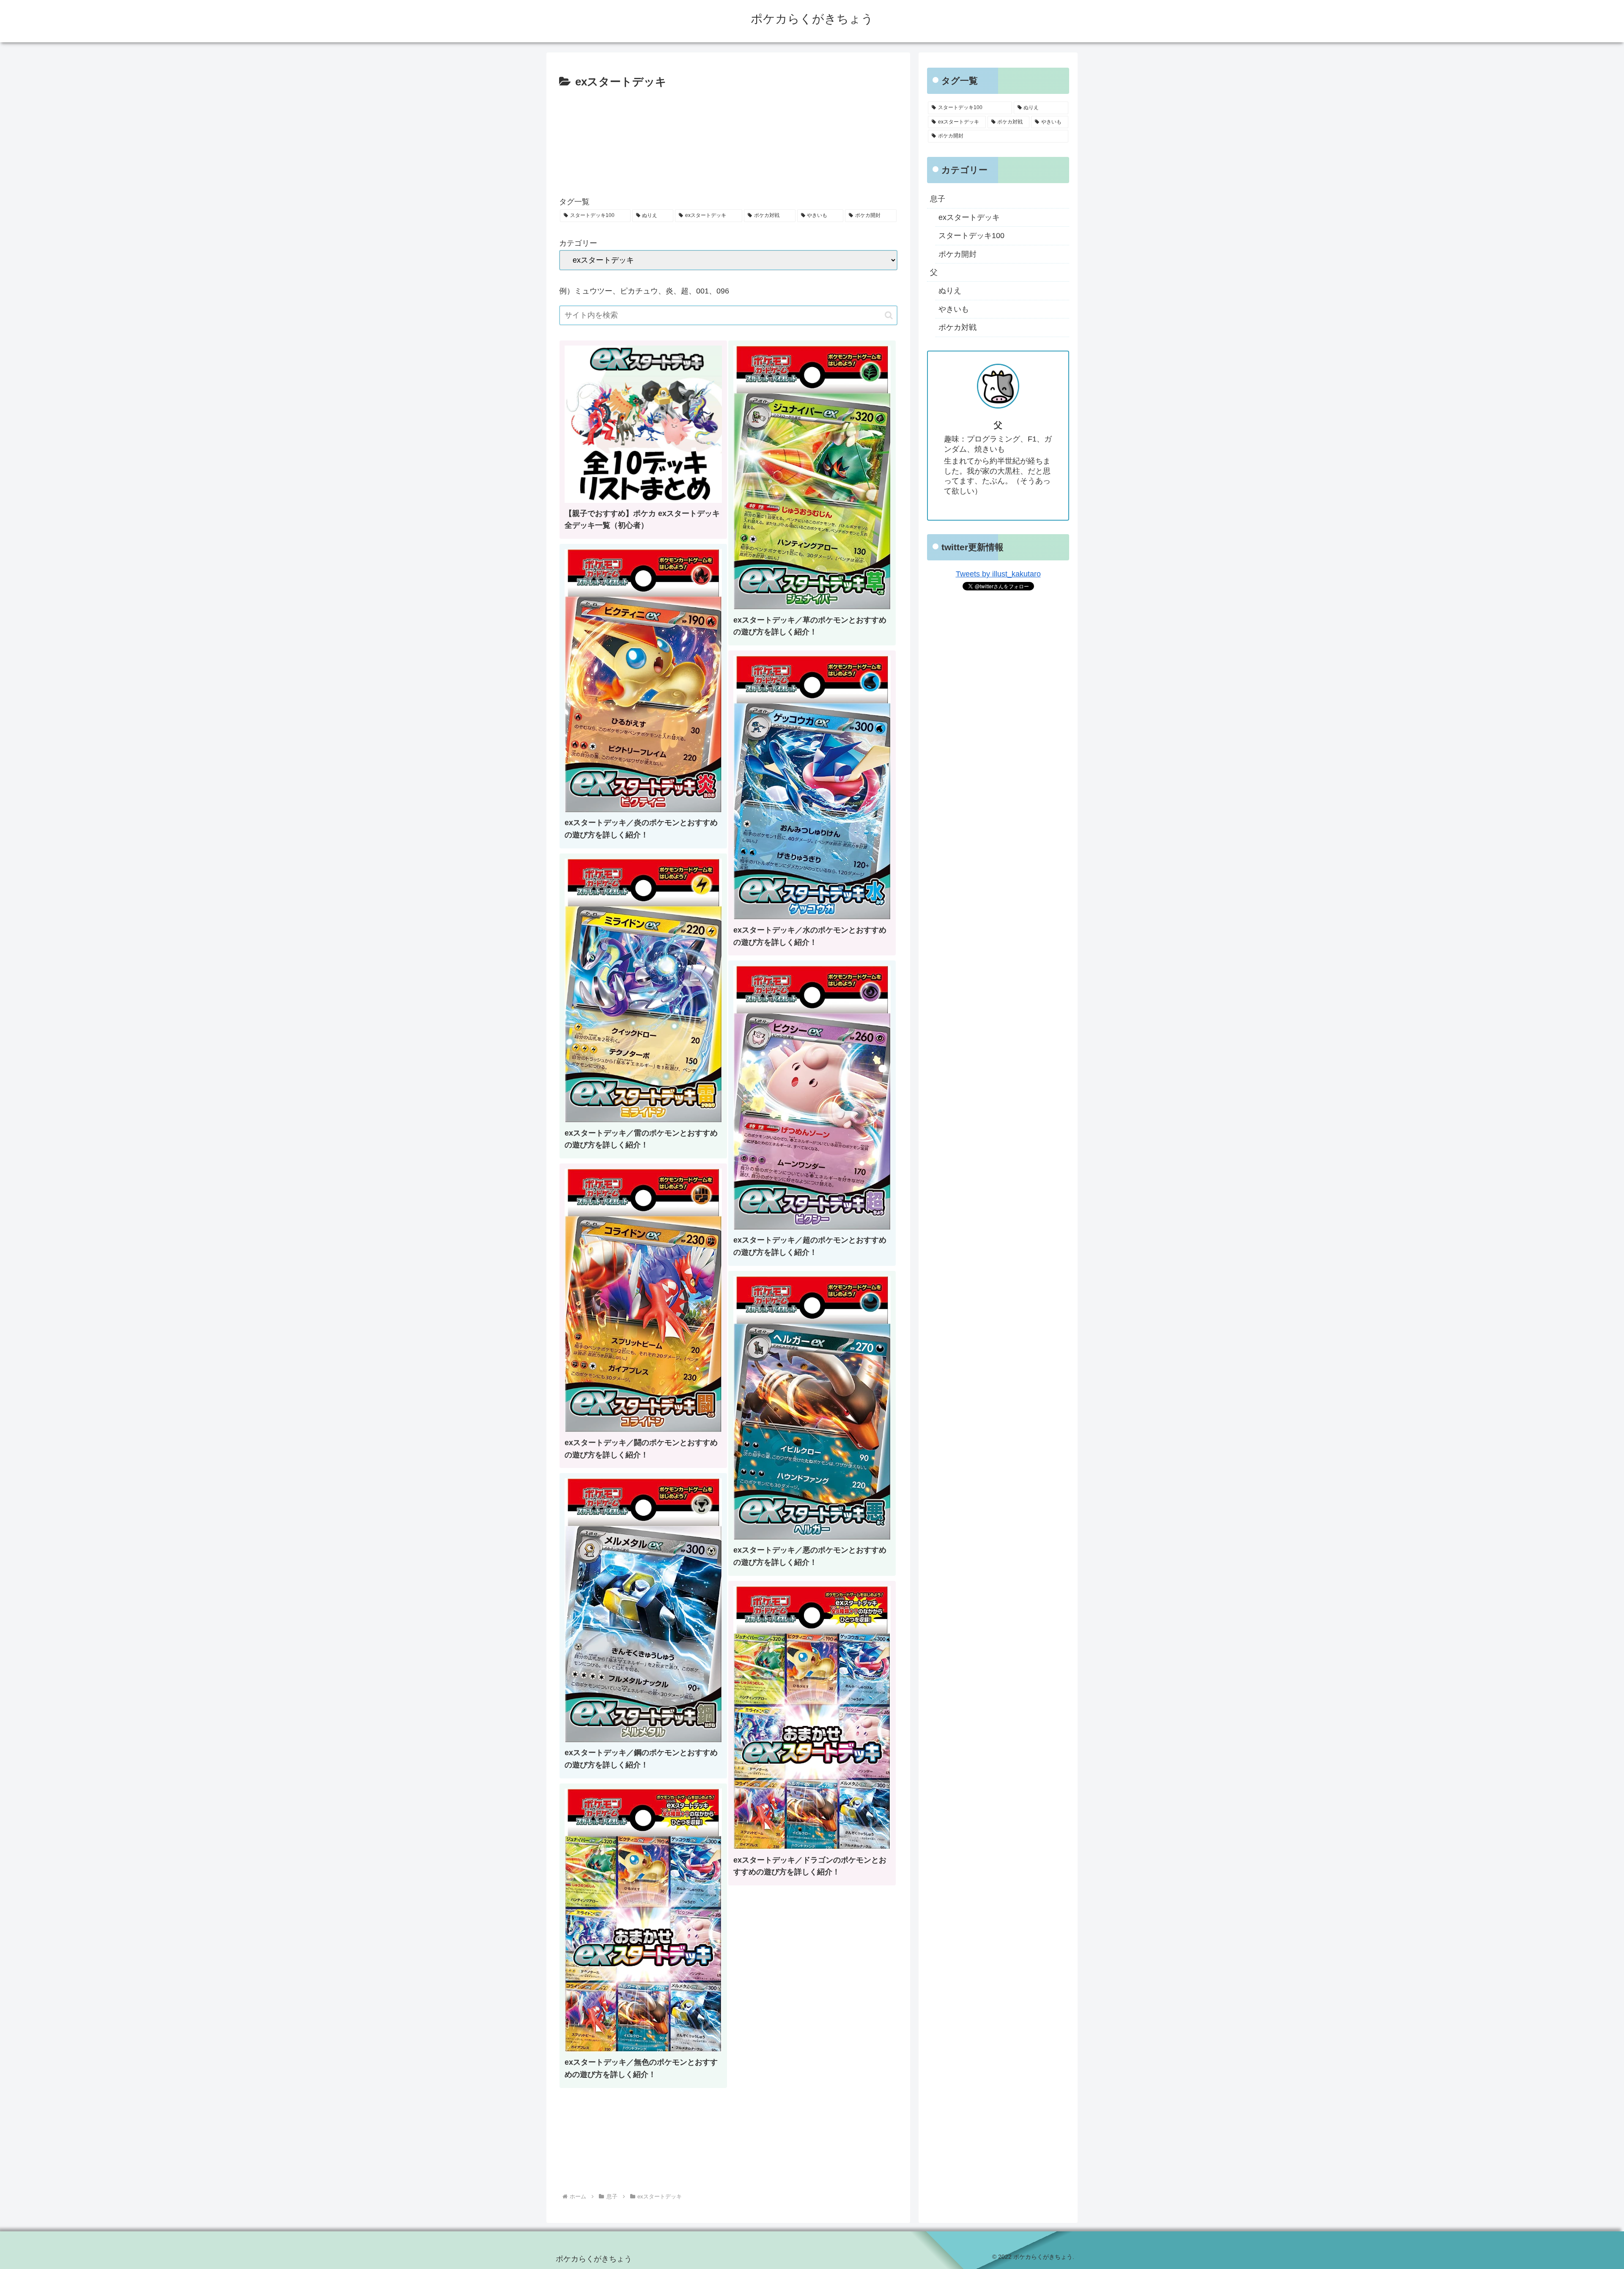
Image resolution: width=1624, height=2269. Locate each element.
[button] (889, 315)
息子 (938, 199)
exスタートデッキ (969, 217)
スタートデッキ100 (971, 236)
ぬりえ (950, 291)
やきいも (954, 309)
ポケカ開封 (957, 254)
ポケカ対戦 (957, 327)
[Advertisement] (728, 139)
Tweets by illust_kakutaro (998, 574)
